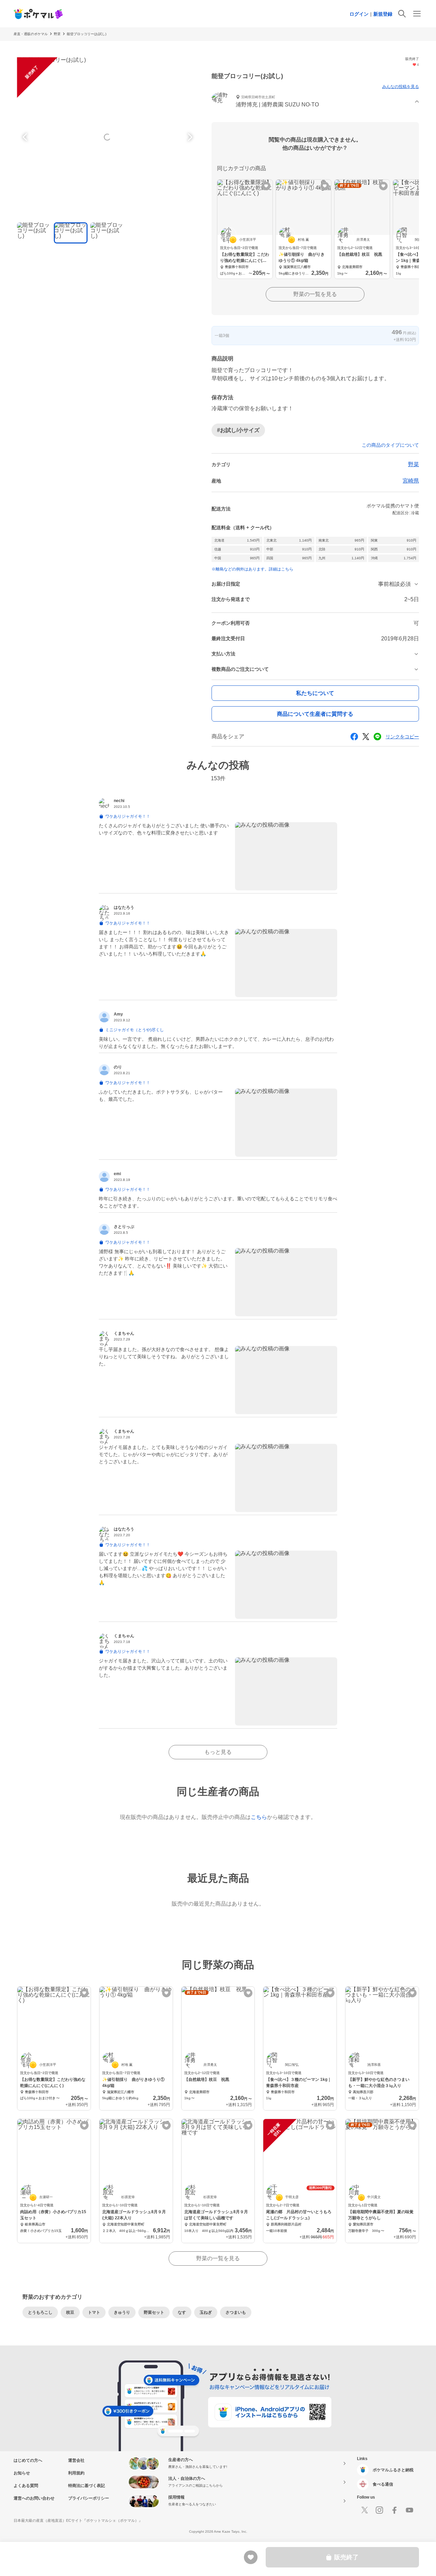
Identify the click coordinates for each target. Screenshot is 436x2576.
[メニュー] (417, 14)
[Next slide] (189, 137)
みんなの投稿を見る (401, 87)
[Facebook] (394, 2510)
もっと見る (218, 1752)
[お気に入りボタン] (266, 186)
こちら (259, 1817)
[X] (364, 2510)
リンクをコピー (402, 737)
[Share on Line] (377, 737)
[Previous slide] (26, 137)
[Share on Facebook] (354, 737)
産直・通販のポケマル (31, 34)
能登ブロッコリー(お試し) (87, 34)
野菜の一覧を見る (315, 294)
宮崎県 (411, 481)
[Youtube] (409, 2510)
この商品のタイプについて (390, 445)
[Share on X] (366, 737)
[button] (315, 102)
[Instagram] (379, 2510)
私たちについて (315, 693)
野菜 (57, 34)
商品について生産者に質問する (315, 714)
